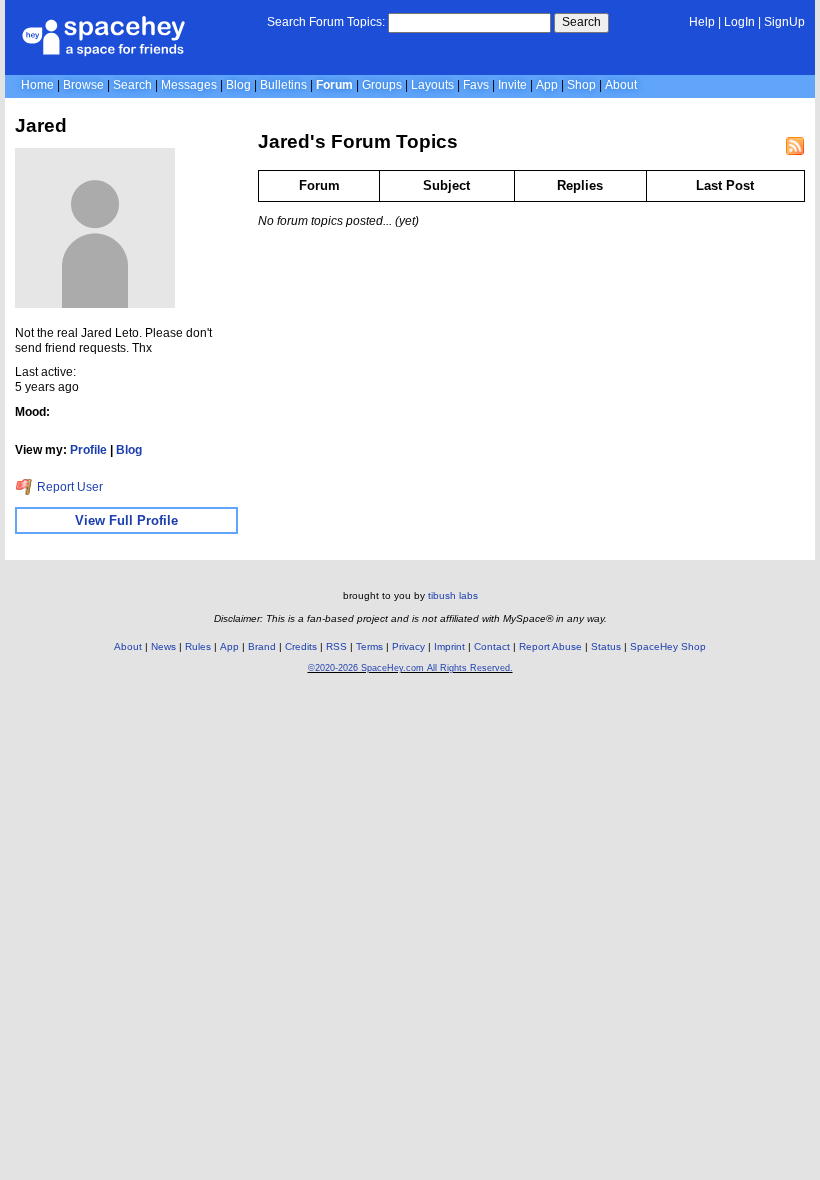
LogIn (739, 22)
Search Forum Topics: (326, 22)
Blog (238, 85)
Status (606, 646)
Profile (88, 450)
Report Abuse (550, 646)
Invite (512, 85)
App (547, 85)
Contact (492, 646)
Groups (382, 85)
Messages (189, 85)
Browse (83, 85)
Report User (68, 487)
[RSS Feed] (795, 146)
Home (37, 85)
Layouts (432, 85)
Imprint (449, 646)
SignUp (784, 22)
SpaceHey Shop (668, 646)
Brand (262, 646)
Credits (301, 646)
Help (702, 22)
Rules (198, 646)
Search (581, 22)
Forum (334, 85)
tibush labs (453, 595)
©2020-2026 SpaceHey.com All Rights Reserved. (410, 668)
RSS (336, 646)
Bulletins (283, 85)
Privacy (408, 646)
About (621, 85)
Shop (581, 85)
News (163, 646)
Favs (476, 85)
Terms (369, 646)
